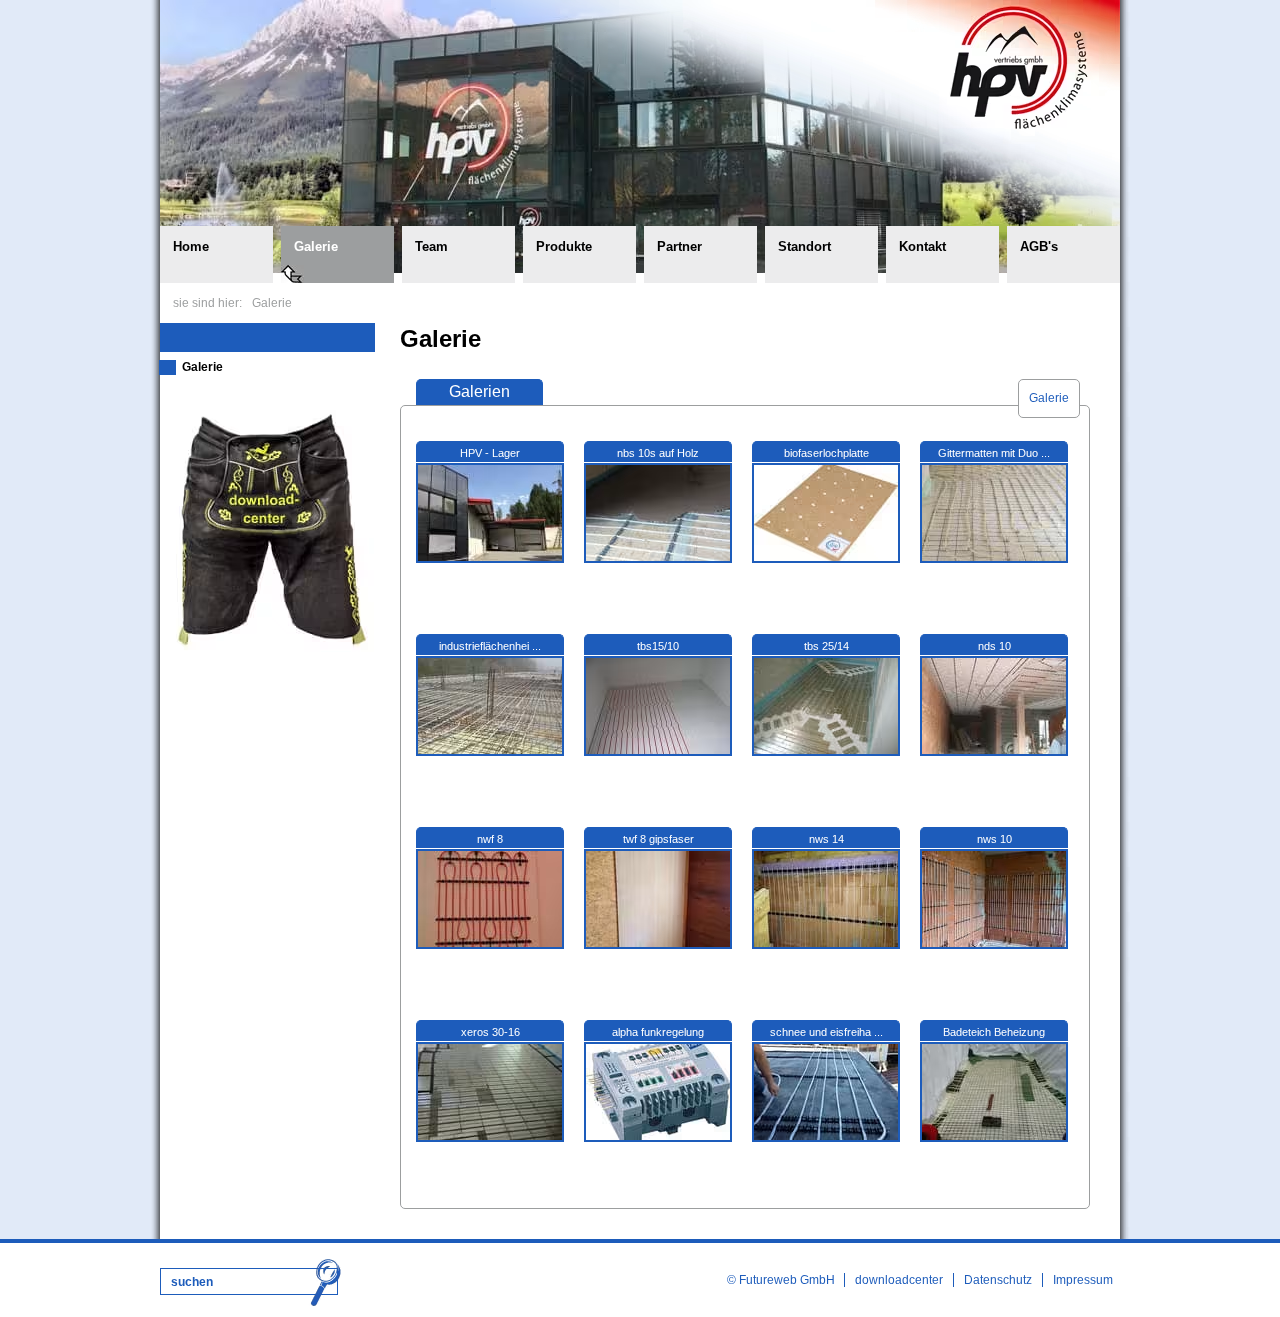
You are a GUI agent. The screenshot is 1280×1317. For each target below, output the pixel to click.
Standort (804, 246)
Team (431, 246)
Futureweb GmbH (787, 1280)
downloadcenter (899, 1280)
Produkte (564, 246)
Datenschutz (998, 1280)
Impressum (1083, 1280)
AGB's (1039, 246)
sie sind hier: (207, 303)
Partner (679, 246)
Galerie (316, 246)
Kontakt (922, 246)
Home (191, 246)
